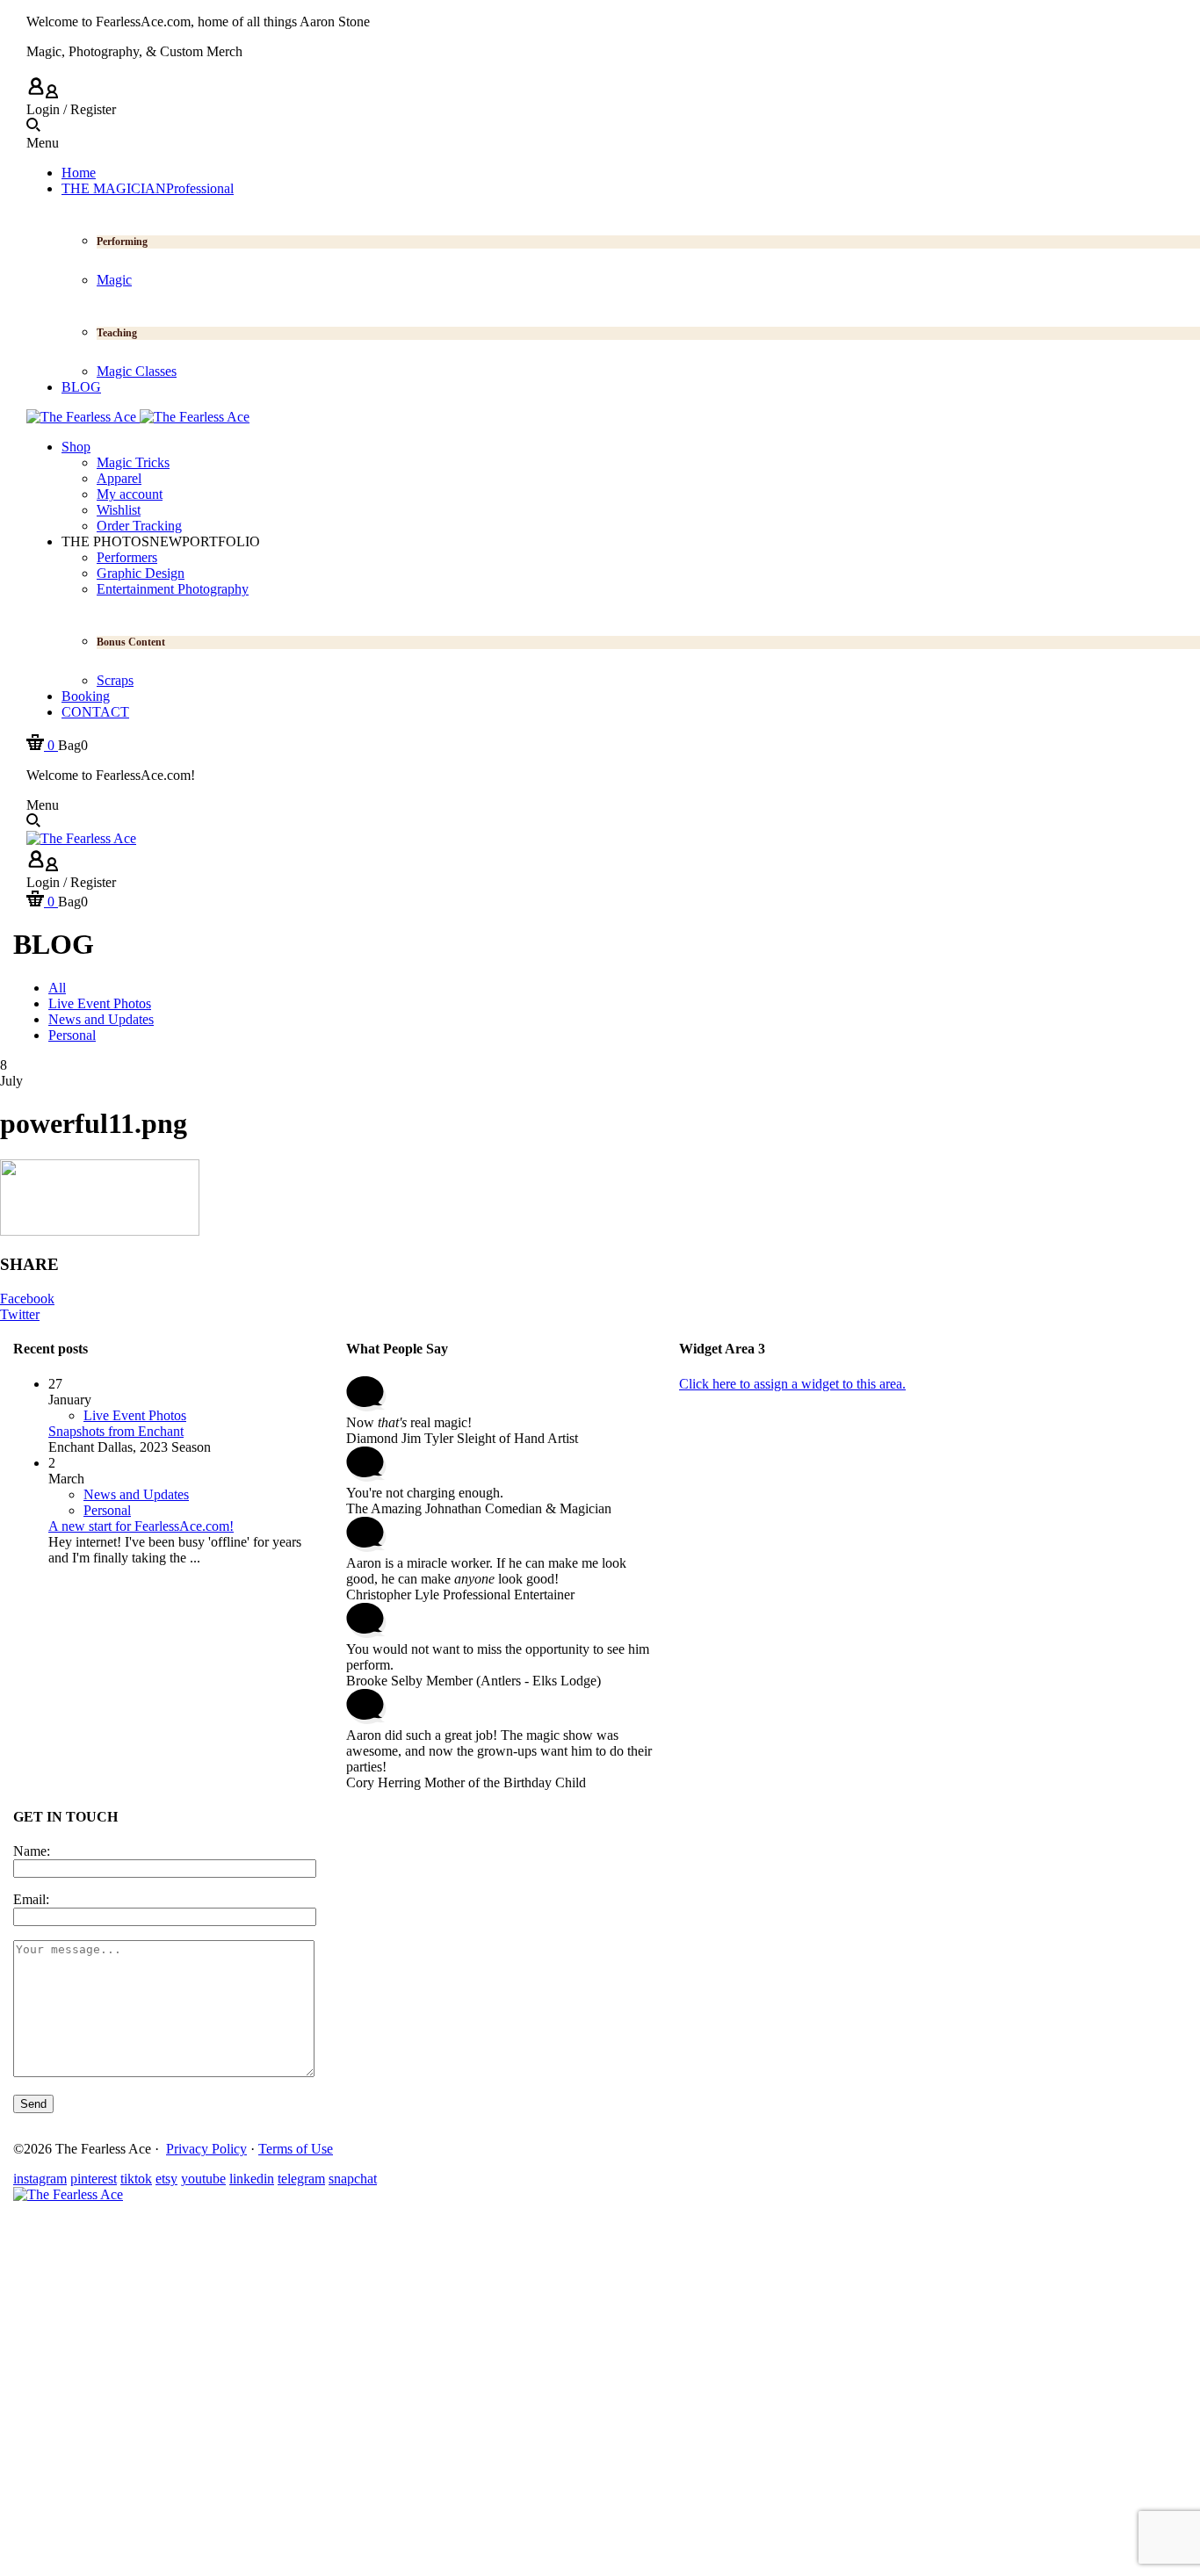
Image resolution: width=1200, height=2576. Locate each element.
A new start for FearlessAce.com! (141, 1526)
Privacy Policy (206, 2149)
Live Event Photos (135, 1415)
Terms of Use (296, 2149)
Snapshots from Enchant (116, 1431)
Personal (107, 1510)
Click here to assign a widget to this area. (792, 1384)
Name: (32, 1851)
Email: (31, 1899)
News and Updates (136, 1494)
